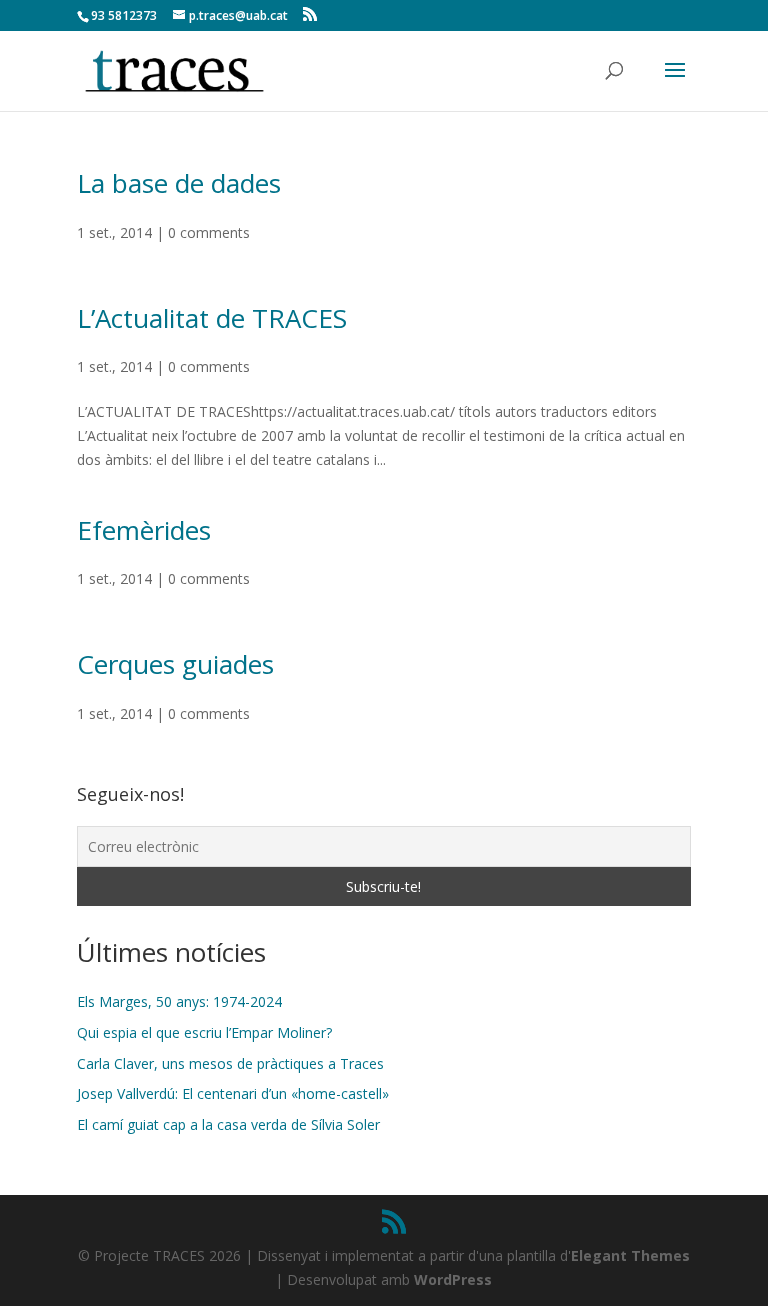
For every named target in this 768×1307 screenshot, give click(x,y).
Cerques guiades (175, 664)
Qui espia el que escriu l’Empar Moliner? (204, 1032)
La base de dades (179, 183)
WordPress (453, 1279)
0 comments (209, 232)
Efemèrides (144, 530)
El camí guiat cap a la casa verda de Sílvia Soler (228, 1124)
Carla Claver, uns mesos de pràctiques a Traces (230, 1063)
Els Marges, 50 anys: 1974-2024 (179, 1001)
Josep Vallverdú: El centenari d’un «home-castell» (233, 1093)
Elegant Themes (630, 1255)
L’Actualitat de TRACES (212, 318)
